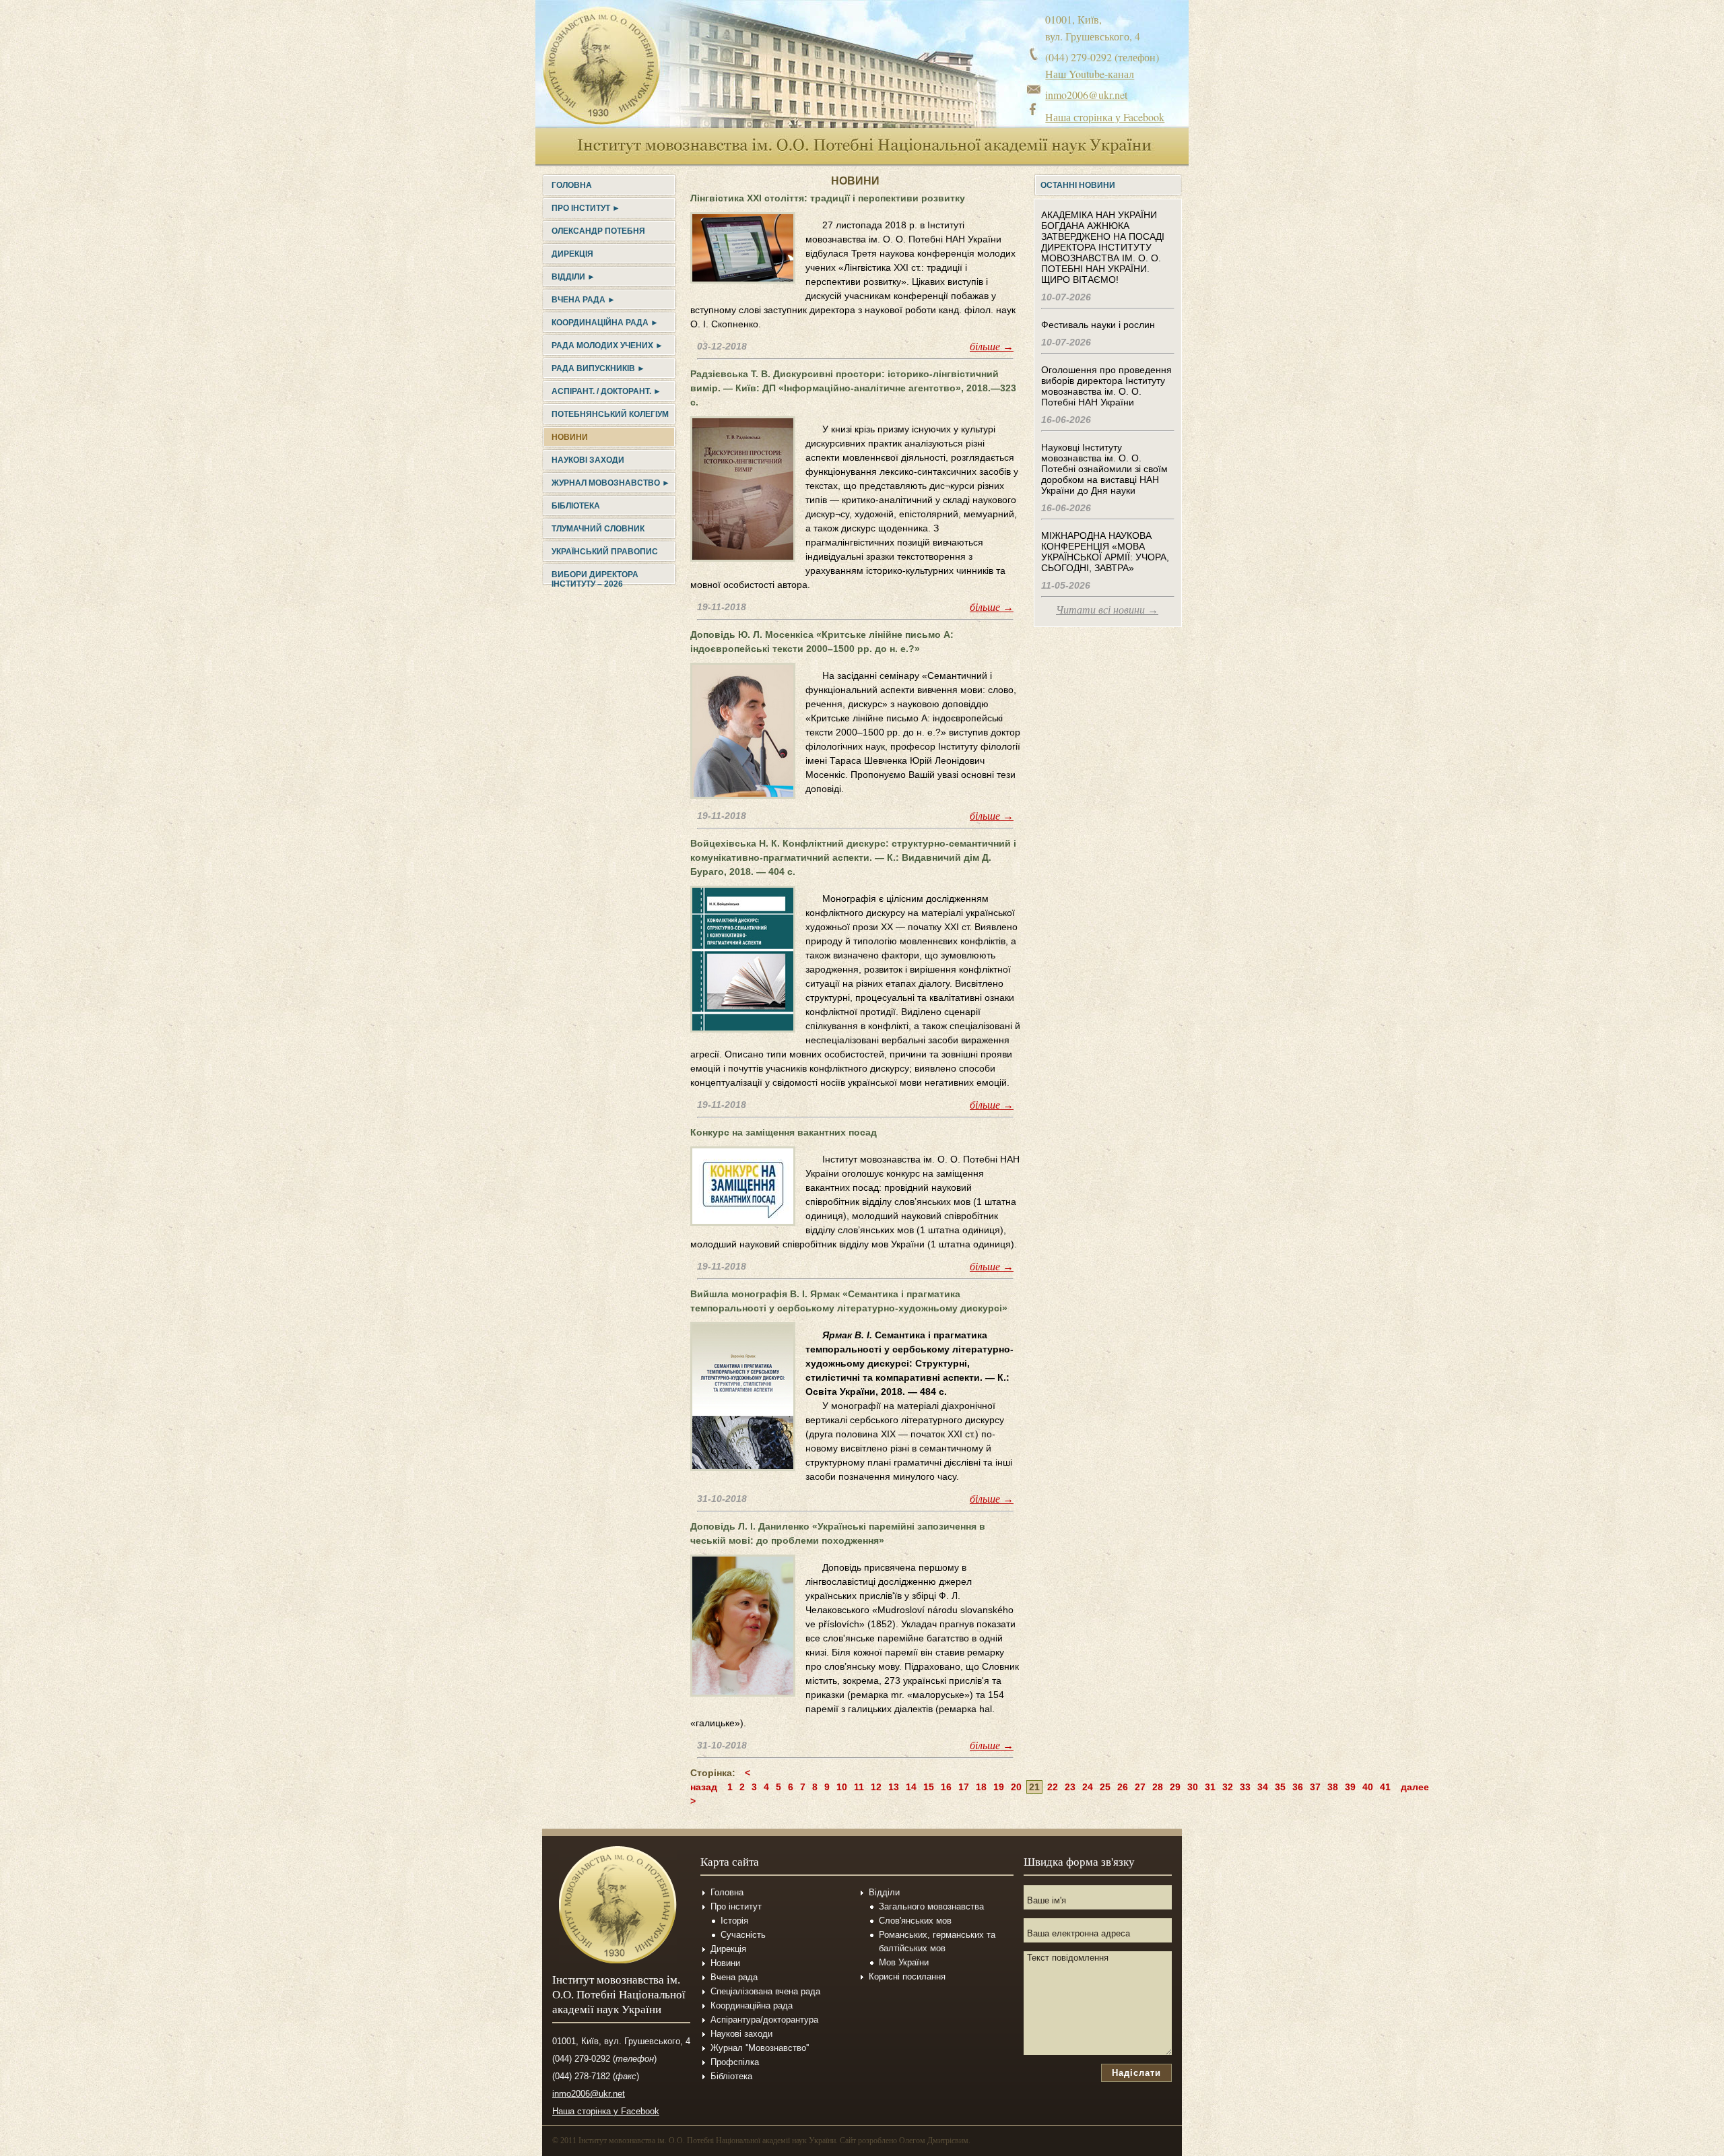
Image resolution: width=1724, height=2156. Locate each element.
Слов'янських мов (915, 1921)
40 (1368, 1787)
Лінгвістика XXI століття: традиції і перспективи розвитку (828, 198)
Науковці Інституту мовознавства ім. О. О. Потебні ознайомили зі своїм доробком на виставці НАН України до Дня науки (1104, 469)
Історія (734, 1921)
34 (1263, 1787)
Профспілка (735, 2062)
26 (1123, 1787)
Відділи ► (573, 277)
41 (1385, 1787)
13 (894, 1787)
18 (981, 1787)
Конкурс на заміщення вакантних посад (784, 1132)
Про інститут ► (586, 208)
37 (1315, 1787)
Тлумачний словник (598, 529)
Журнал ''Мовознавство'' (760, 2048)
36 (1298, 1787)
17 (964, 1787)
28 (1158, 1787)
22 (1053, 1787)
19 (999, 1787)
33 (1245, 1787)
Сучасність (743, 1935)
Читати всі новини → (1107, 610)
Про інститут (736, 1906)
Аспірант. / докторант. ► (606, 391)
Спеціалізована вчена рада (765, 1991)
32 (1228, 1787)
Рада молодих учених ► (607, 346)
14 (911, 1787)
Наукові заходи (588, 460)
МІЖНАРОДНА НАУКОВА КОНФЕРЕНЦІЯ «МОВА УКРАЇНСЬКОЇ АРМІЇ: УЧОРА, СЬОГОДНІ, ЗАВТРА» (1105, 552)
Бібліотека (576, 506)
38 (1333, 1787)
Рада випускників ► (598, 368)
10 (842, 1787)
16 (946, 1787)
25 (1105, 1787)
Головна (572, 185)
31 (1210, 1787)
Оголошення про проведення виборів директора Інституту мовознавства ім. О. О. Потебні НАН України (1106, 386)
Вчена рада (734, 1977)
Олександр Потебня (598, 231)
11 (859, 1787)
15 (929, 1787)
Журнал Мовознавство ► (611, 483)
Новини (570, 437)
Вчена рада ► (584, 300)
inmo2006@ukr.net (1086, 95)
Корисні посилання (907, 1977)
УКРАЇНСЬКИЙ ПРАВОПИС (605, 552)
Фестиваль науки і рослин (1098, 325)
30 (1193, 1787)
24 (1088, 1787)
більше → (992, 347)
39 (1350, 1787)
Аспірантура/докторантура (764, 2020)
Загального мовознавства (931, 1906)
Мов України (904, 1962)
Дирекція (572, 254)
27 (1140, 1787)
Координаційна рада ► (605, 323)
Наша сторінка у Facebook (1105, 117)
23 (1070, 1787)
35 (1280, 1787)
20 (1016, 1787)
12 (876, 1787)
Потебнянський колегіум (610, 414)
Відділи (884, 1892)
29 (1175, 1787)
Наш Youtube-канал (1090, 74)
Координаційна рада (752, 2005)
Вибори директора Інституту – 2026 (595, 579)
